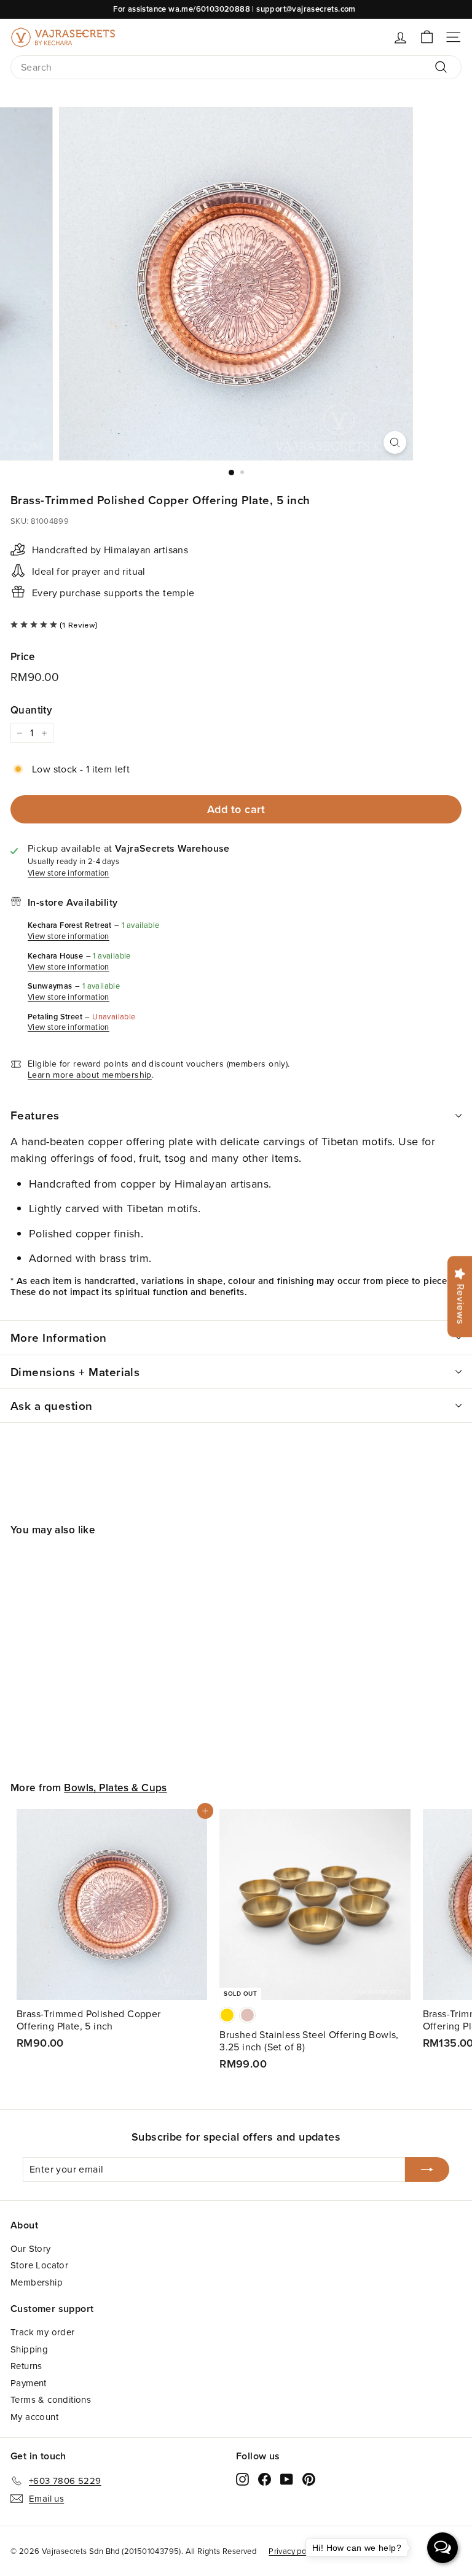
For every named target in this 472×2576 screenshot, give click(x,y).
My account (34, 2417)
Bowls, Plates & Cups (116, 1788)
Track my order (43, 2332)
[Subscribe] (427, 2169)
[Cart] (427, 37)
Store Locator (39, 2265)
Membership (37, 2282)
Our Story (31, 2248)
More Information (59, 1337)
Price (22, 656)
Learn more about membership (90, 1075)
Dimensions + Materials (75, 1372)
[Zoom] (395, 442)
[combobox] (236, 67)
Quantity (31, 710)
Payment (29, 2383)
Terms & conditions (51, 2399)
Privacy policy (293, 2551)
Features (35, 1115)
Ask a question (52, 1406)
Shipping (29, 2349)
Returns (26, 2366)
